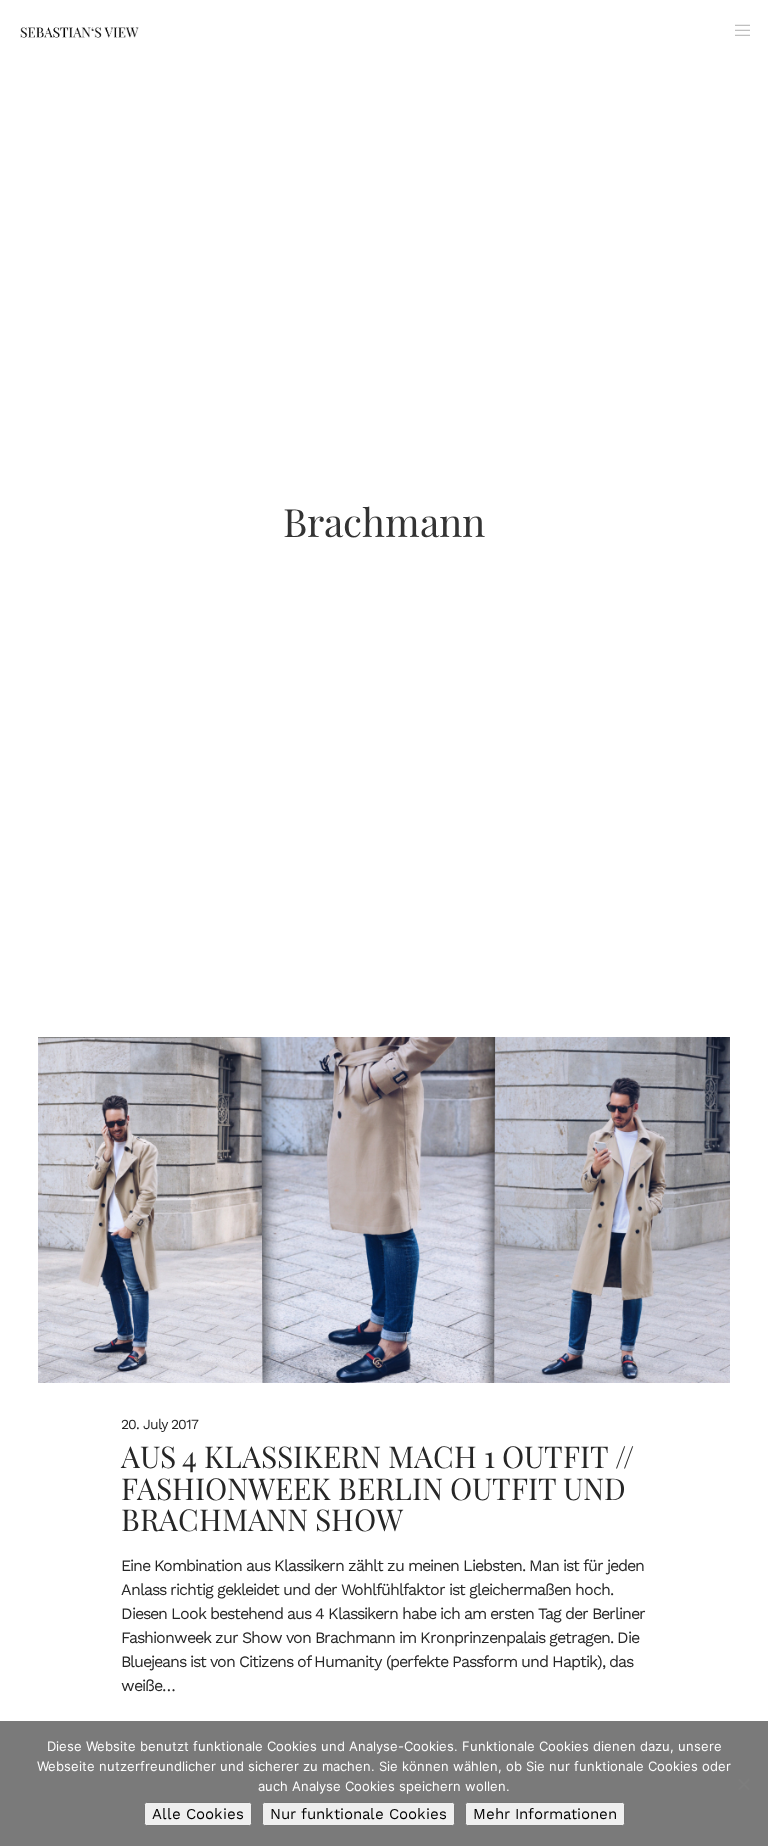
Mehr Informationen (545, 1814)
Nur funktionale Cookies (358, 1814)
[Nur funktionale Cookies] (743, 1784)
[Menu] (735, 30)
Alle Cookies (198, 1814)
